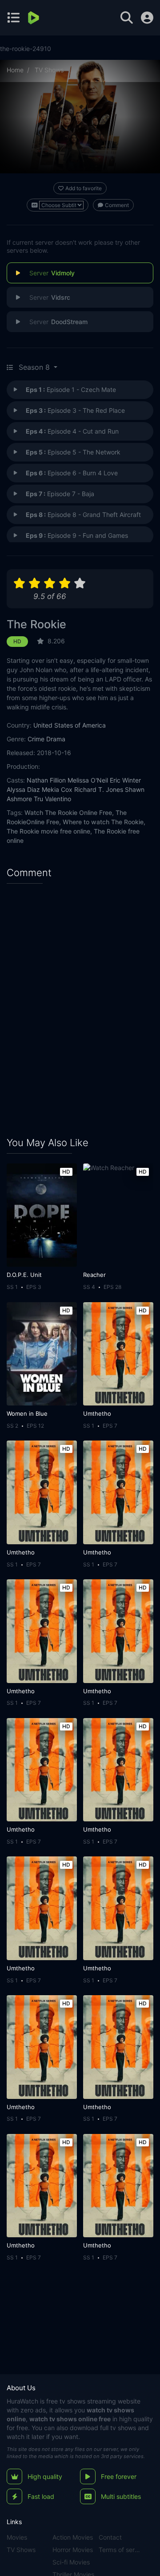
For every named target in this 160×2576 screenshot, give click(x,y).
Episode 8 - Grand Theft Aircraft (83, 515)
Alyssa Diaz (23, 789)
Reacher (94, 1275)
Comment (117, 205)
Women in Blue (27, 1413)
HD (17, 641)
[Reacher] (118, 1215)
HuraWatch (22, 2401)
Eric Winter (125, 780)
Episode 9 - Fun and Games (77, 535)
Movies (17, 2537)
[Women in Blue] (42, 1354)
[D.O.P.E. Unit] (42, 1215)
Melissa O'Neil (88, 780)
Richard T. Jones (99, 789)
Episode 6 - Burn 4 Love (72, 473)
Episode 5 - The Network (73, 452)
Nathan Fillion (46, 780)
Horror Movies (73, 2550)
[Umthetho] (118, 1354)
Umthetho (97, 1413)
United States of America (70, 725)
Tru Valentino (52, 799)
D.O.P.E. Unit (24, 1275)
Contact (110, 2537)
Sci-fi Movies (71, 2562)
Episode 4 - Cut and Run (72, 431)
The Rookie (36, 624)
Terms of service (120, 2550)
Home (15, 70)
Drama (56, 739)
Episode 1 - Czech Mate (71, 390)
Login (147, 18)
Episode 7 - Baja (60, 494)
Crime (36, 739)
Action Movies (73, 2537)
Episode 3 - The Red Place (75, 410)
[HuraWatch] (34, 18)
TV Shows (49, 70)
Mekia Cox (57, 789)
